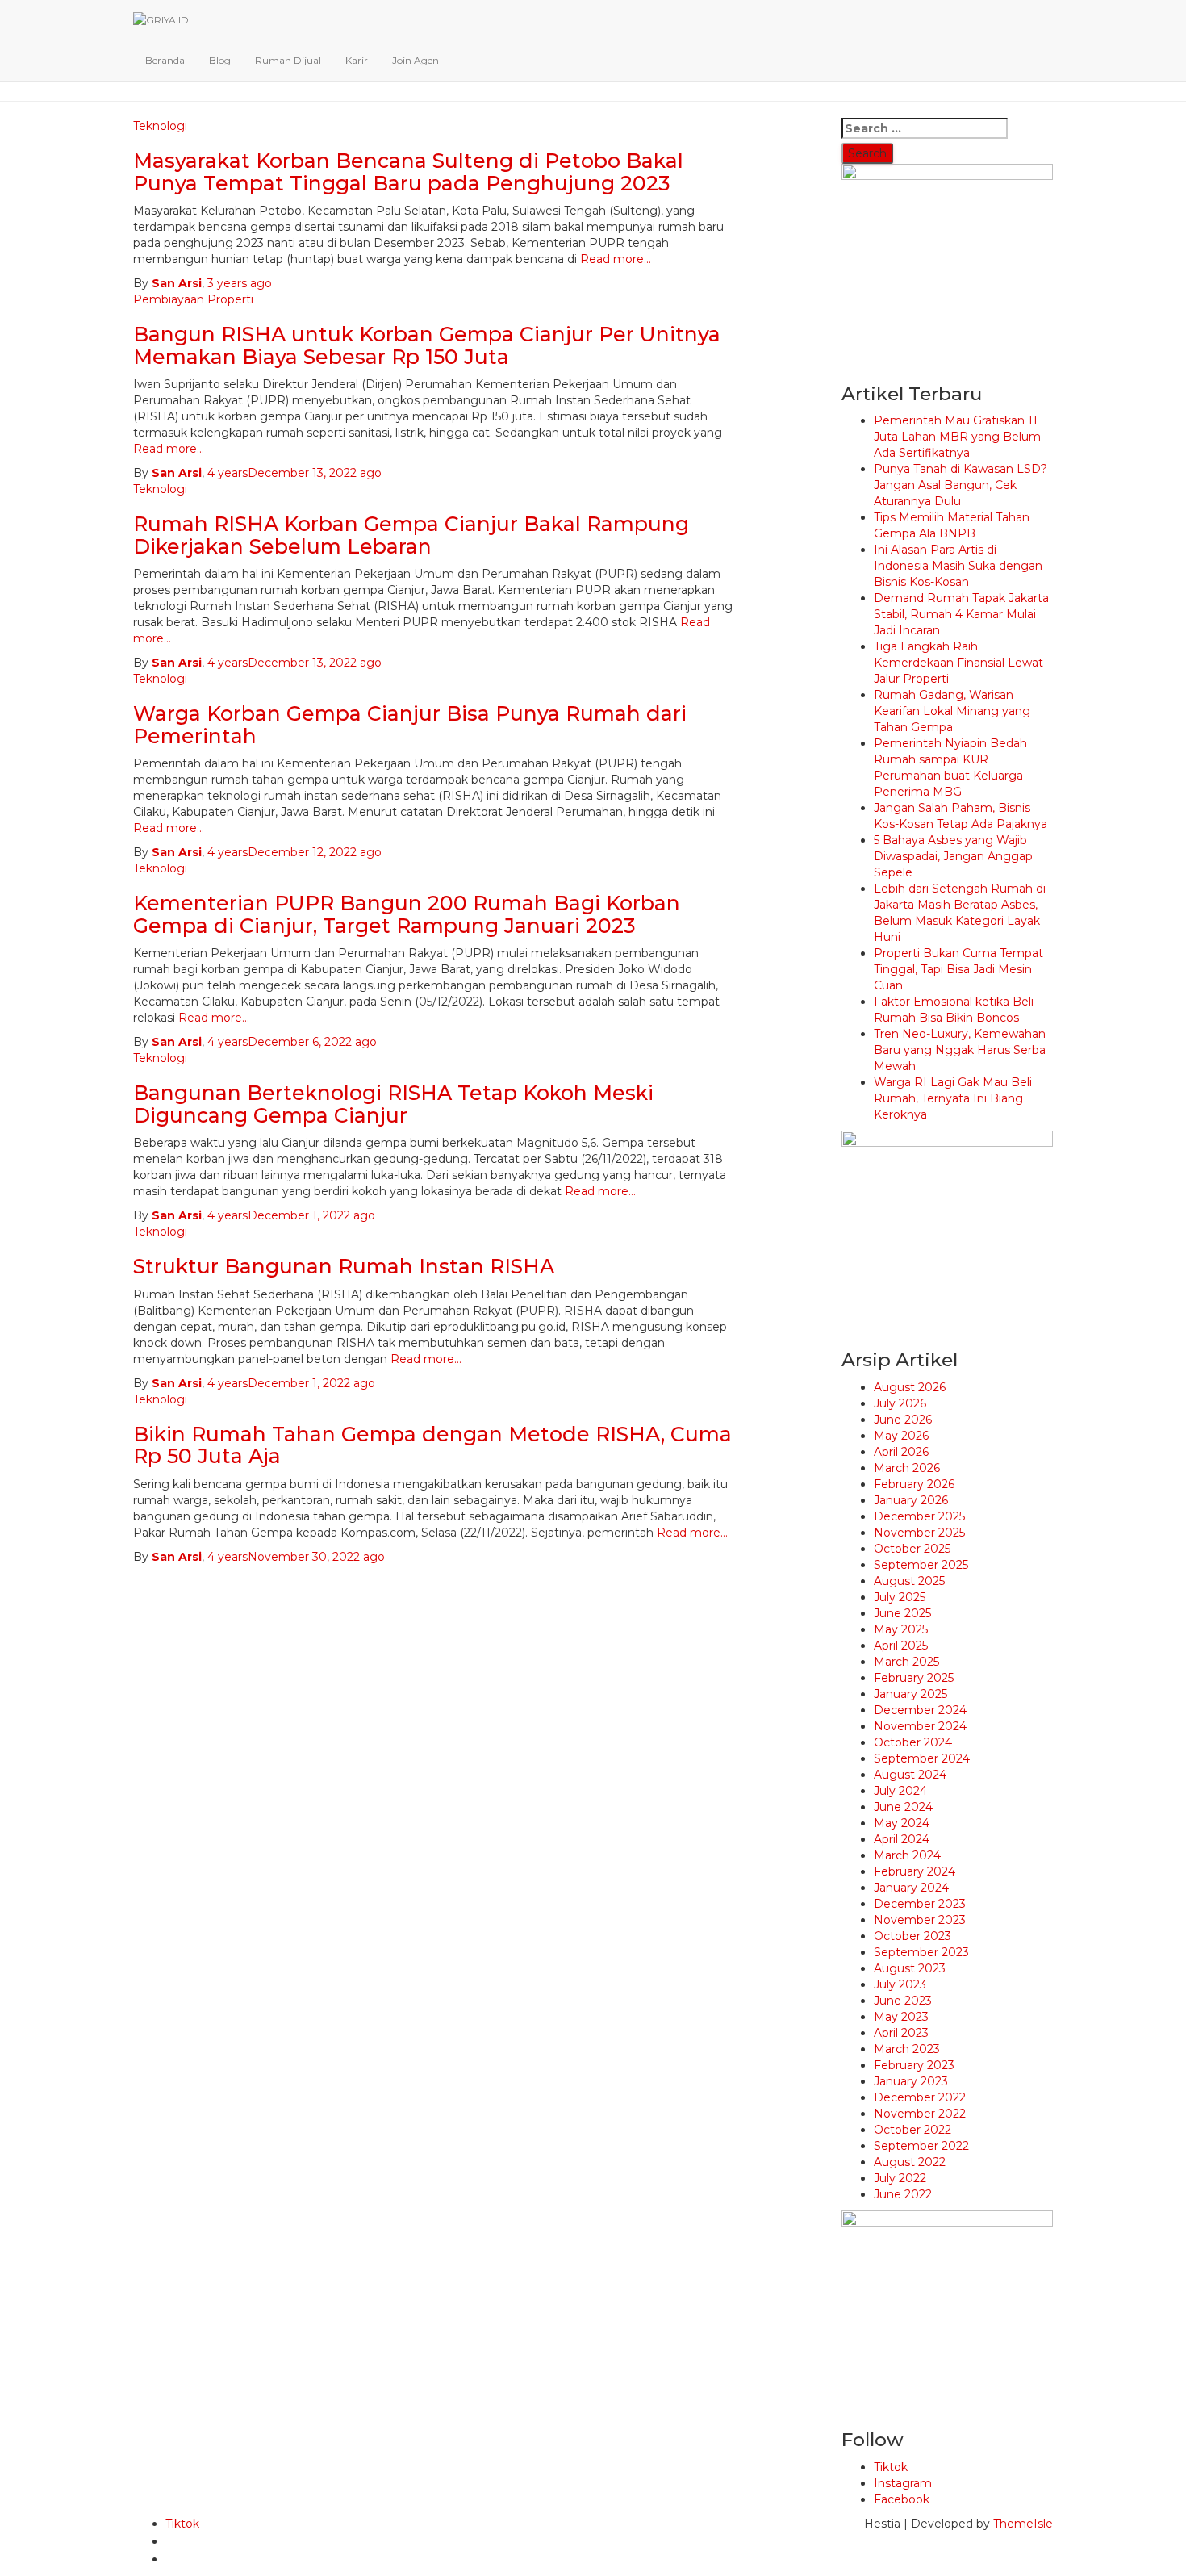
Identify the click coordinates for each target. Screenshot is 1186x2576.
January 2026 (911, 1500)
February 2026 (914, 1484)
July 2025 (900, 1597)
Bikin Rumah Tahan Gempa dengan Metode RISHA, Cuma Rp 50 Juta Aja (432, 1445)
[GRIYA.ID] (516, 20)
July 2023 (900, 1984)
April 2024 (902, 1839)
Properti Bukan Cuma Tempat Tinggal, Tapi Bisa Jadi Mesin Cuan (958, 969)
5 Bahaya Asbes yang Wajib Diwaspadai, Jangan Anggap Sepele (953, 856)
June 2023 (903, 2001)
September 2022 (921, 2146)
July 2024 (900, 1791)
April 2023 (901, 2033)
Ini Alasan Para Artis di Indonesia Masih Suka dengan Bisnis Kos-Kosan (958, 566)
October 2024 (913, 1742)
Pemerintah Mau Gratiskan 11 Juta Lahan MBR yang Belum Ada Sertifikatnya (957, 437)
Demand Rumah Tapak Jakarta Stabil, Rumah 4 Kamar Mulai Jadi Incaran (961, 614)
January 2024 (911, 1888)
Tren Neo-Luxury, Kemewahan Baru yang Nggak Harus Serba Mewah (960, 1050)
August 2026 (910, 1387)
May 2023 (901, 2017)
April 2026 (901, 1452)
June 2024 (903, 1807)
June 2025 (902, 1613)
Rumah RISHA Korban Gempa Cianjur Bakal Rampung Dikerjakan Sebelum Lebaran (411, 535)
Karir (357, 60)
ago (240, 283)
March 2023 (907, 2049)
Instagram (903, 2483)
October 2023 (912, 1936)
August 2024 (910, 1775)
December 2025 (919, 1516)
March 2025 (906, 1662)
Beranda (165, 60)
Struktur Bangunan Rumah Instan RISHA (344, 1266)
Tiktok (891, 2467)
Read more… (614, 259)
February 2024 (915, 1871)
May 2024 (902, 1823)
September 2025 (921, 1565)
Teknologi (160, 489)
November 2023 (920, 1920)
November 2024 (920, 1726)
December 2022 (920, 2097)
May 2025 (901, 1629)
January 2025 (910, 1694)
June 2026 (903, 1420)
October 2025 (912, 1549)
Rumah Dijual (288, 60)
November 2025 (919, 1533)
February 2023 (914, 2065)
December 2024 (920, 1710)
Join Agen (416, 60)
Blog (220, 60)
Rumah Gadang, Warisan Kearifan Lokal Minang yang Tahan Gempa (952, 711)
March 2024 (907, 1855)
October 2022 (912, 2130)
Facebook (902, 2499)
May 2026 (901, 1436)
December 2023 (920, 1904)
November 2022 (920, 2114)
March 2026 (907, 1468)
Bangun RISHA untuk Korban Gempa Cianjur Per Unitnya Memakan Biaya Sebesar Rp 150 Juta (427, 345)
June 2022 (903, 2194)
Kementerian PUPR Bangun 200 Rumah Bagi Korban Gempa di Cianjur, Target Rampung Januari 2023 (407, 914)
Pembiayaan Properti (193, 299)
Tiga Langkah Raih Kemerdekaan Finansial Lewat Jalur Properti (958, 663)
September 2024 (922, 1758)
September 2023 (921, 1952)
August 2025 (909, 1581)
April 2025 (901, 1646)
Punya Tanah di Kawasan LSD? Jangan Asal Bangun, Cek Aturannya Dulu (960, 485)
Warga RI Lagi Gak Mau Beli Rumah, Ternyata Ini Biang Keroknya (953, 1098)
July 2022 (900, 2178)
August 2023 (910, 1968)
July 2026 (900, 1403)
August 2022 (910, 2162)
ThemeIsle (1023, 2524)
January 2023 (911, 2081)
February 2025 (914, 1678)
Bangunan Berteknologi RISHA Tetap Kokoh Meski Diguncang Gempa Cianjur (393, 1104)
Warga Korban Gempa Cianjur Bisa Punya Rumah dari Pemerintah (410, 725)
